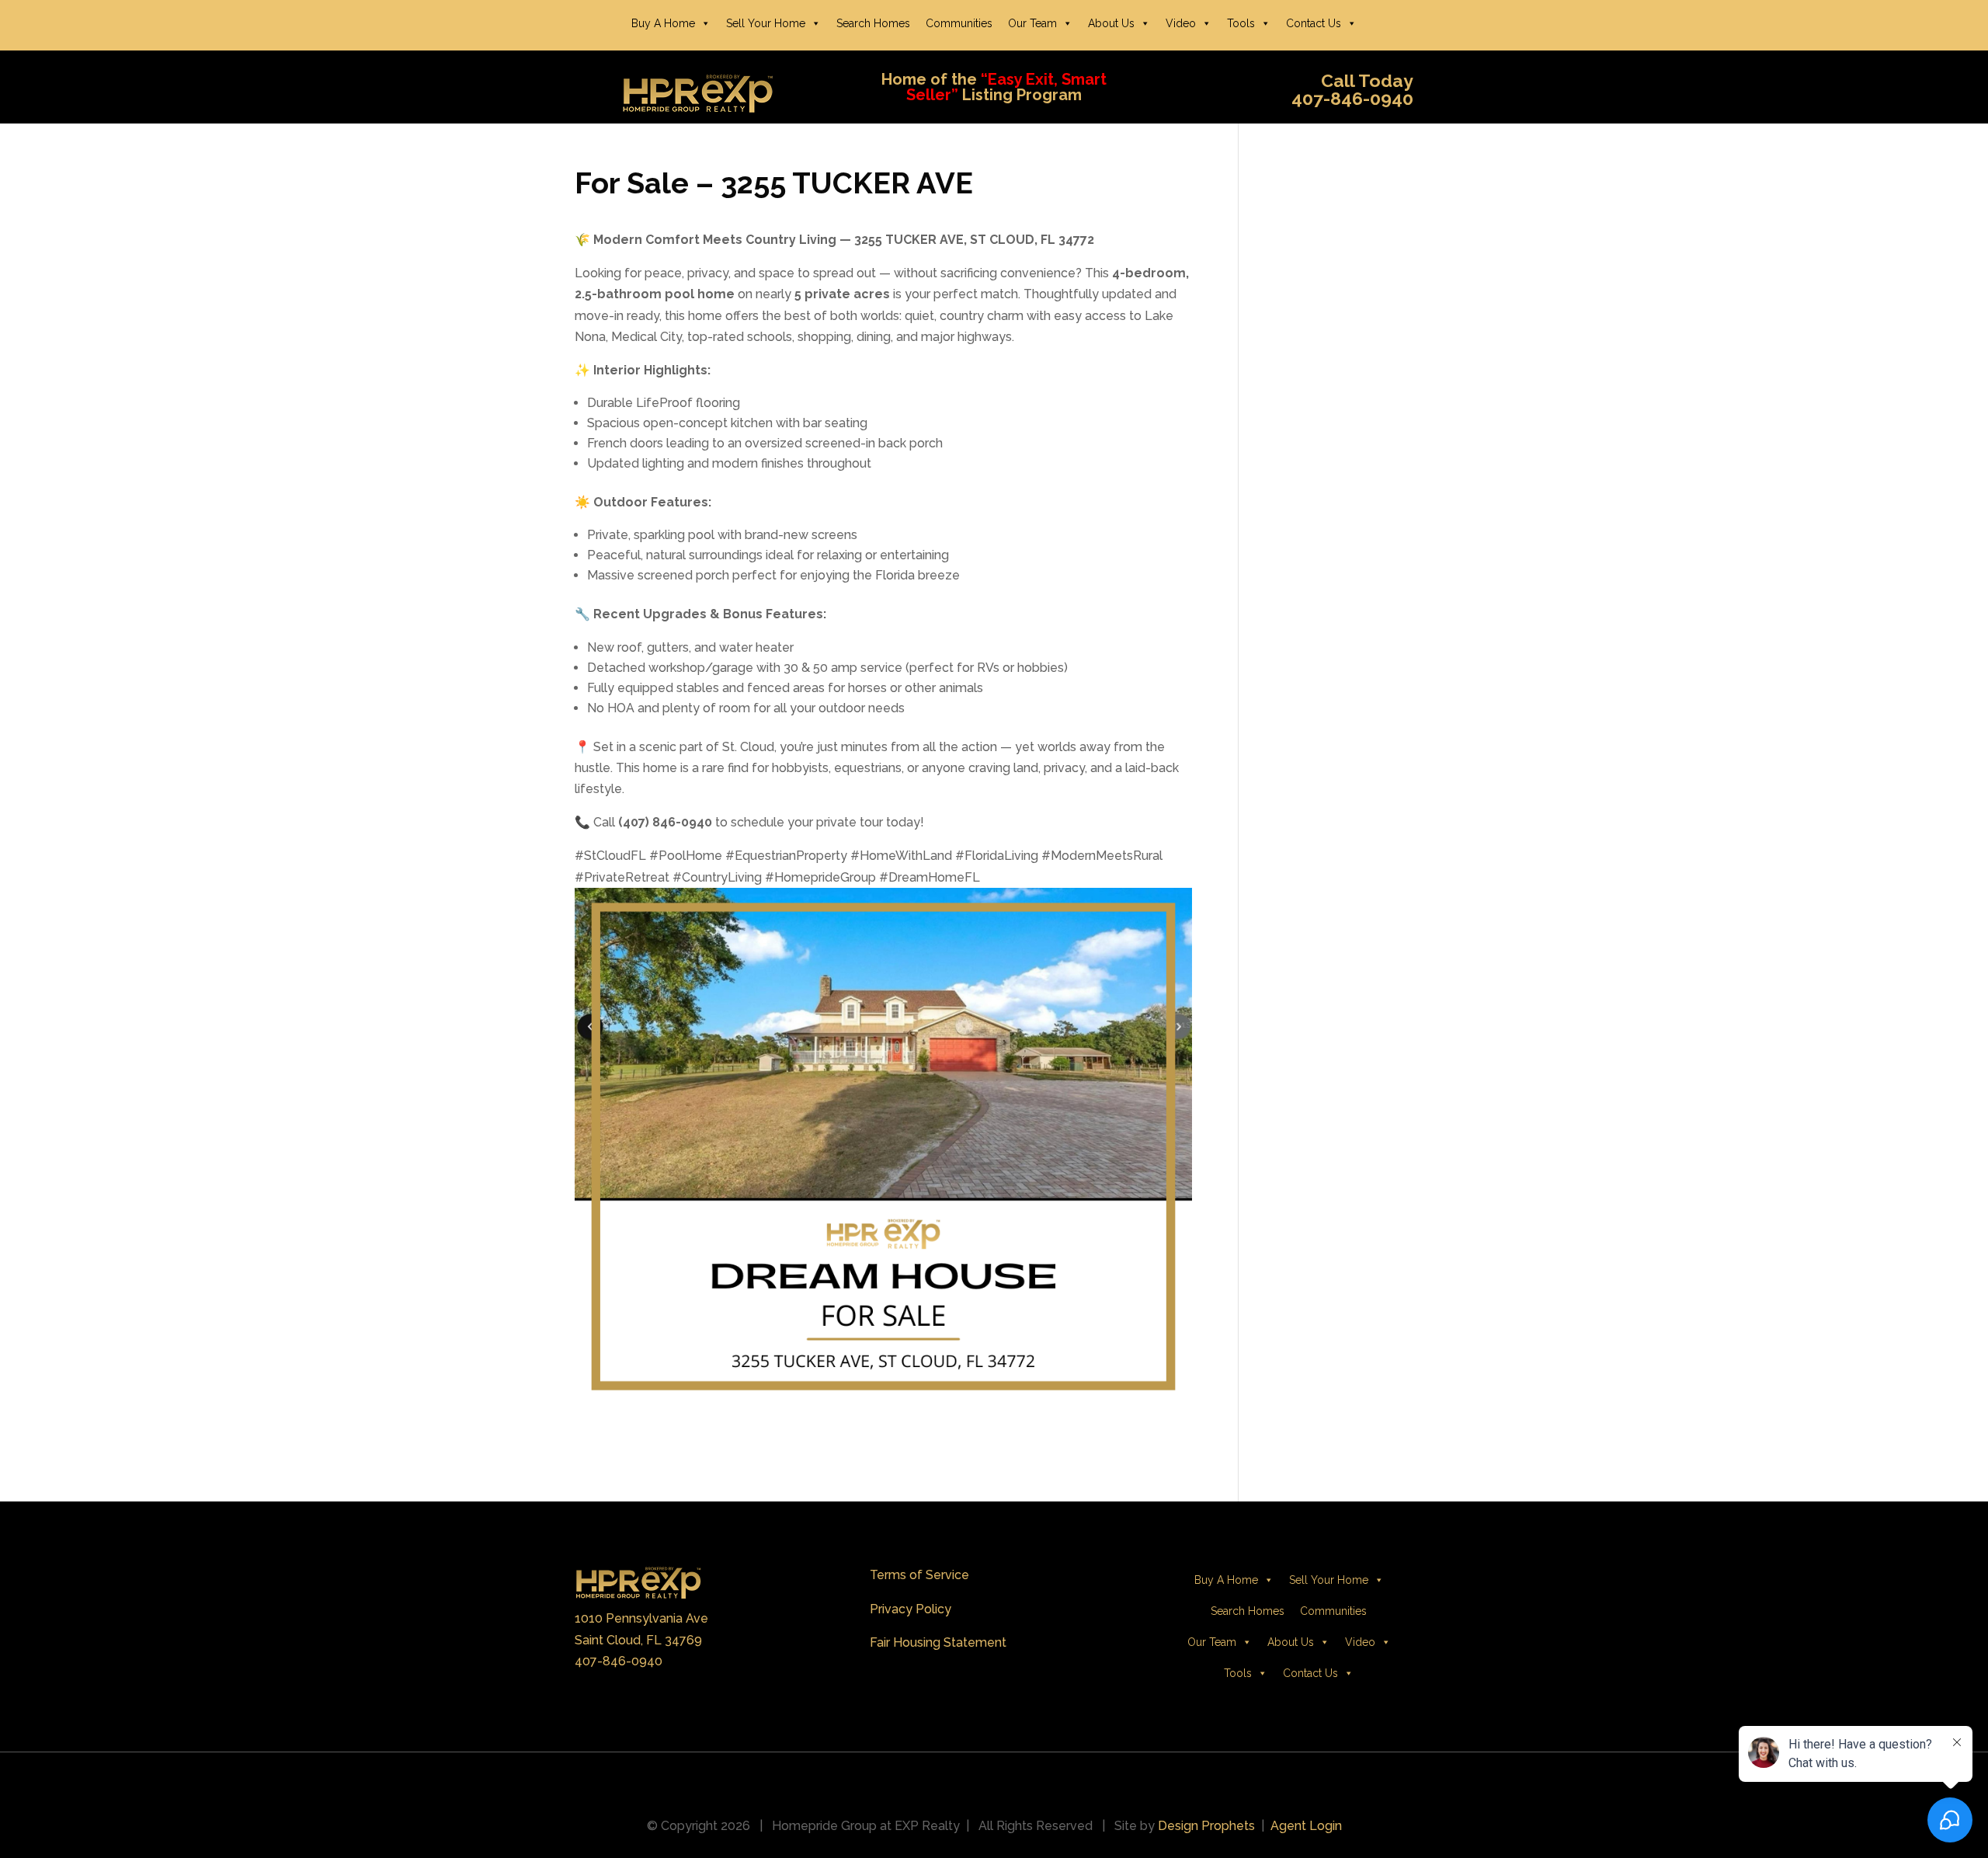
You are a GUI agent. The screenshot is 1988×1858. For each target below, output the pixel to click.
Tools (1241, 23)
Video (1181, 23)
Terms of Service (919, 1575)
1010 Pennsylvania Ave (641, 1618)
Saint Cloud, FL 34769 (638, 1640)
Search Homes (873, 23)
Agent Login (1306, 1826)
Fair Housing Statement (938, 1642)
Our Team (1032, 23)
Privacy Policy (911, 1609)
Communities (959, 23)
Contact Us (1314, 23)
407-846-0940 (619, 1661)
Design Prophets (1206, 1826)
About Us (1111, 23)
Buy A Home (663, 23)
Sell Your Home (766, 23)
